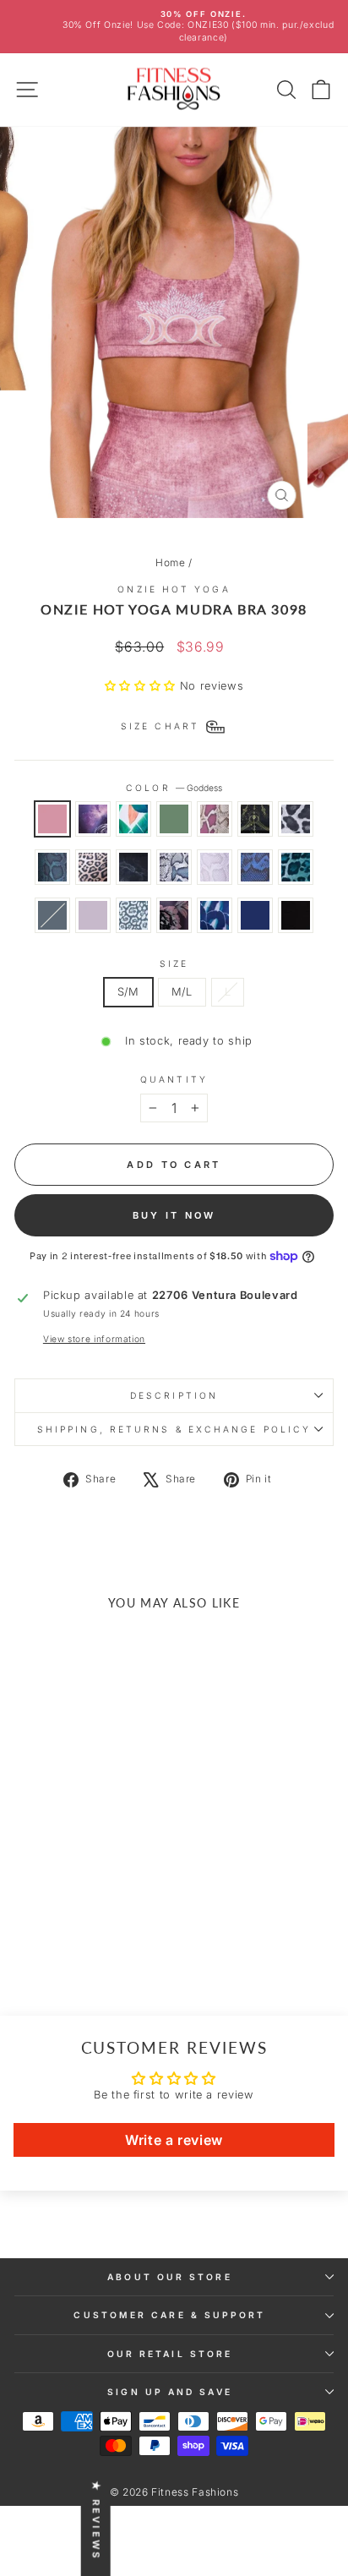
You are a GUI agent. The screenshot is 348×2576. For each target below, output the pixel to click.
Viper (215, 819)
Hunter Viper (52, 867)
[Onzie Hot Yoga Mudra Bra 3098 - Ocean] (55, 1944)
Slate (52, 915)
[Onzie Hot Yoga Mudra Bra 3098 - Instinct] (46, 1928)
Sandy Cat (133, 915)
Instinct (296, 867)
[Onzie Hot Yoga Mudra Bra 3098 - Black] (94, 1944)
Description (174, 1395)
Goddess (52, 819)
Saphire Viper (255, 867)
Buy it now (174, 1215)
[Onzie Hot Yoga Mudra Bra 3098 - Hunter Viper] (46, 1912)
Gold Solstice (255, 819)
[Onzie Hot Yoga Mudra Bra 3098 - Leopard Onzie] (65, 1912)
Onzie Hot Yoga (174, 589)
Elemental (133, 867)
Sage (174, 819)
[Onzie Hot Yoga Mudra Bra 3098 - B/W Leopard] (27, 1912)
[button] (142, 686)
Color (174, 788)
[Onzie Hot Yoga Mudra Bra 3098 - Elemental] (85, 1912)
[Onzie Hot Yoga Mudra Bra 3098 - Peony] (124, 1928)
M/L (182, 992)
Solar (93, 819)
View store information (94, 1339)
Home (171, 562)
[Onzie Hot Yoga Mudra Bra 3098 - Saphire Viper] (27, 1928)
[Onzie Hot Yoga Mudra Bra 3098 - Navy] (75, 1944)
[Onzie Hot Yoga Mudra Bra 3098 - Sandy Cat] (104, 1928)
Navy (255, 915)
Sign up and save (169, 2392)
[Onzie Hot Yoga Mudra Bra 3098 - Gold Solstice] (124, 1896)
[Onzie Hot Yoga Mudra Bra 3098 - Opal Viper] (124, 1912)
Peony (174, 915)
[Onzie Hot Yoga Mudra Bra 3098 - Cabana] (65, 1896)
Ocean (215, 915)
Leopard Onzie (93, 867)
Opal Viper (215, 867)
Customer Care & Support (169, 2315)
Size (174, 963)
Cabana (133, 819)
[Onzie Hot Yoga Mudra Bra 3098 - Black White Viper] (104, 1912)
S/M (128, 992)
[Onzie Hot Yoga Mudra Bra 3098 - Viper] (104, 1896)
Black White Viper (174, 867)
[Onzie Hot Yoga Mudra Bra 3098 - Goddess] (27, 1896)
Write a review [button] (174, 2140)
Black (296, 915)
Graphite (93, 915)
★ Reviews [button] (96, 2521)
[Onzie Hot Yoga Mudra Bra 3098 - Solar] (46, 1896)
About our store (169, 2277)
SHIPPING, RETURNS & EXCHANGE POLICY (174, 1429)
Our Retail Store (170, 2354)
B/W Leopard (296, 819)
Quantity (174, 1079)
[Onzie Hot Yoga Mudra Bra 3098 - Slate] (65, 1928)
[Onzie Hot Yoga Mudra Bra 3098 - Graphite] (85, 1928)
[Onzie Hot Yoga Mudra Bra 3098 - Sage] (85, 1896)
